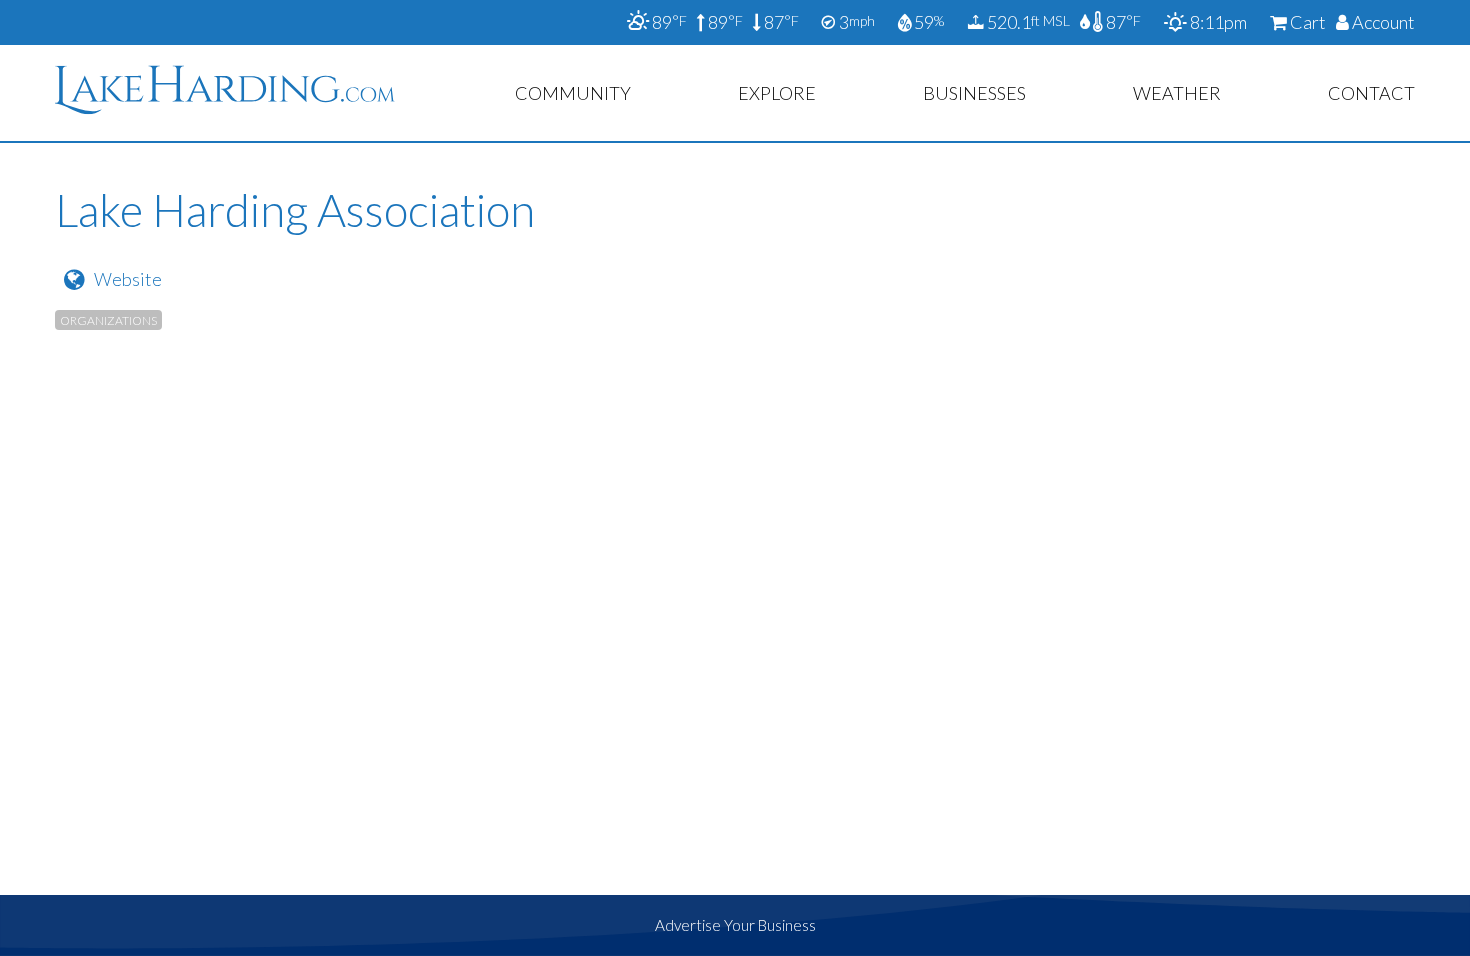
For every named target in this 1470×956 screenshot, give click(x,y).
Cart (1306, 22)
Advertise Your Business (735, 925)
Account (1382, 22)
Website (128, 279)
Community (573, 93)
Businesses (974, 93)
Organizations (108, 319)
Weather (1177, 93)
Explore (777, 93)
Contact (1371, 93)
